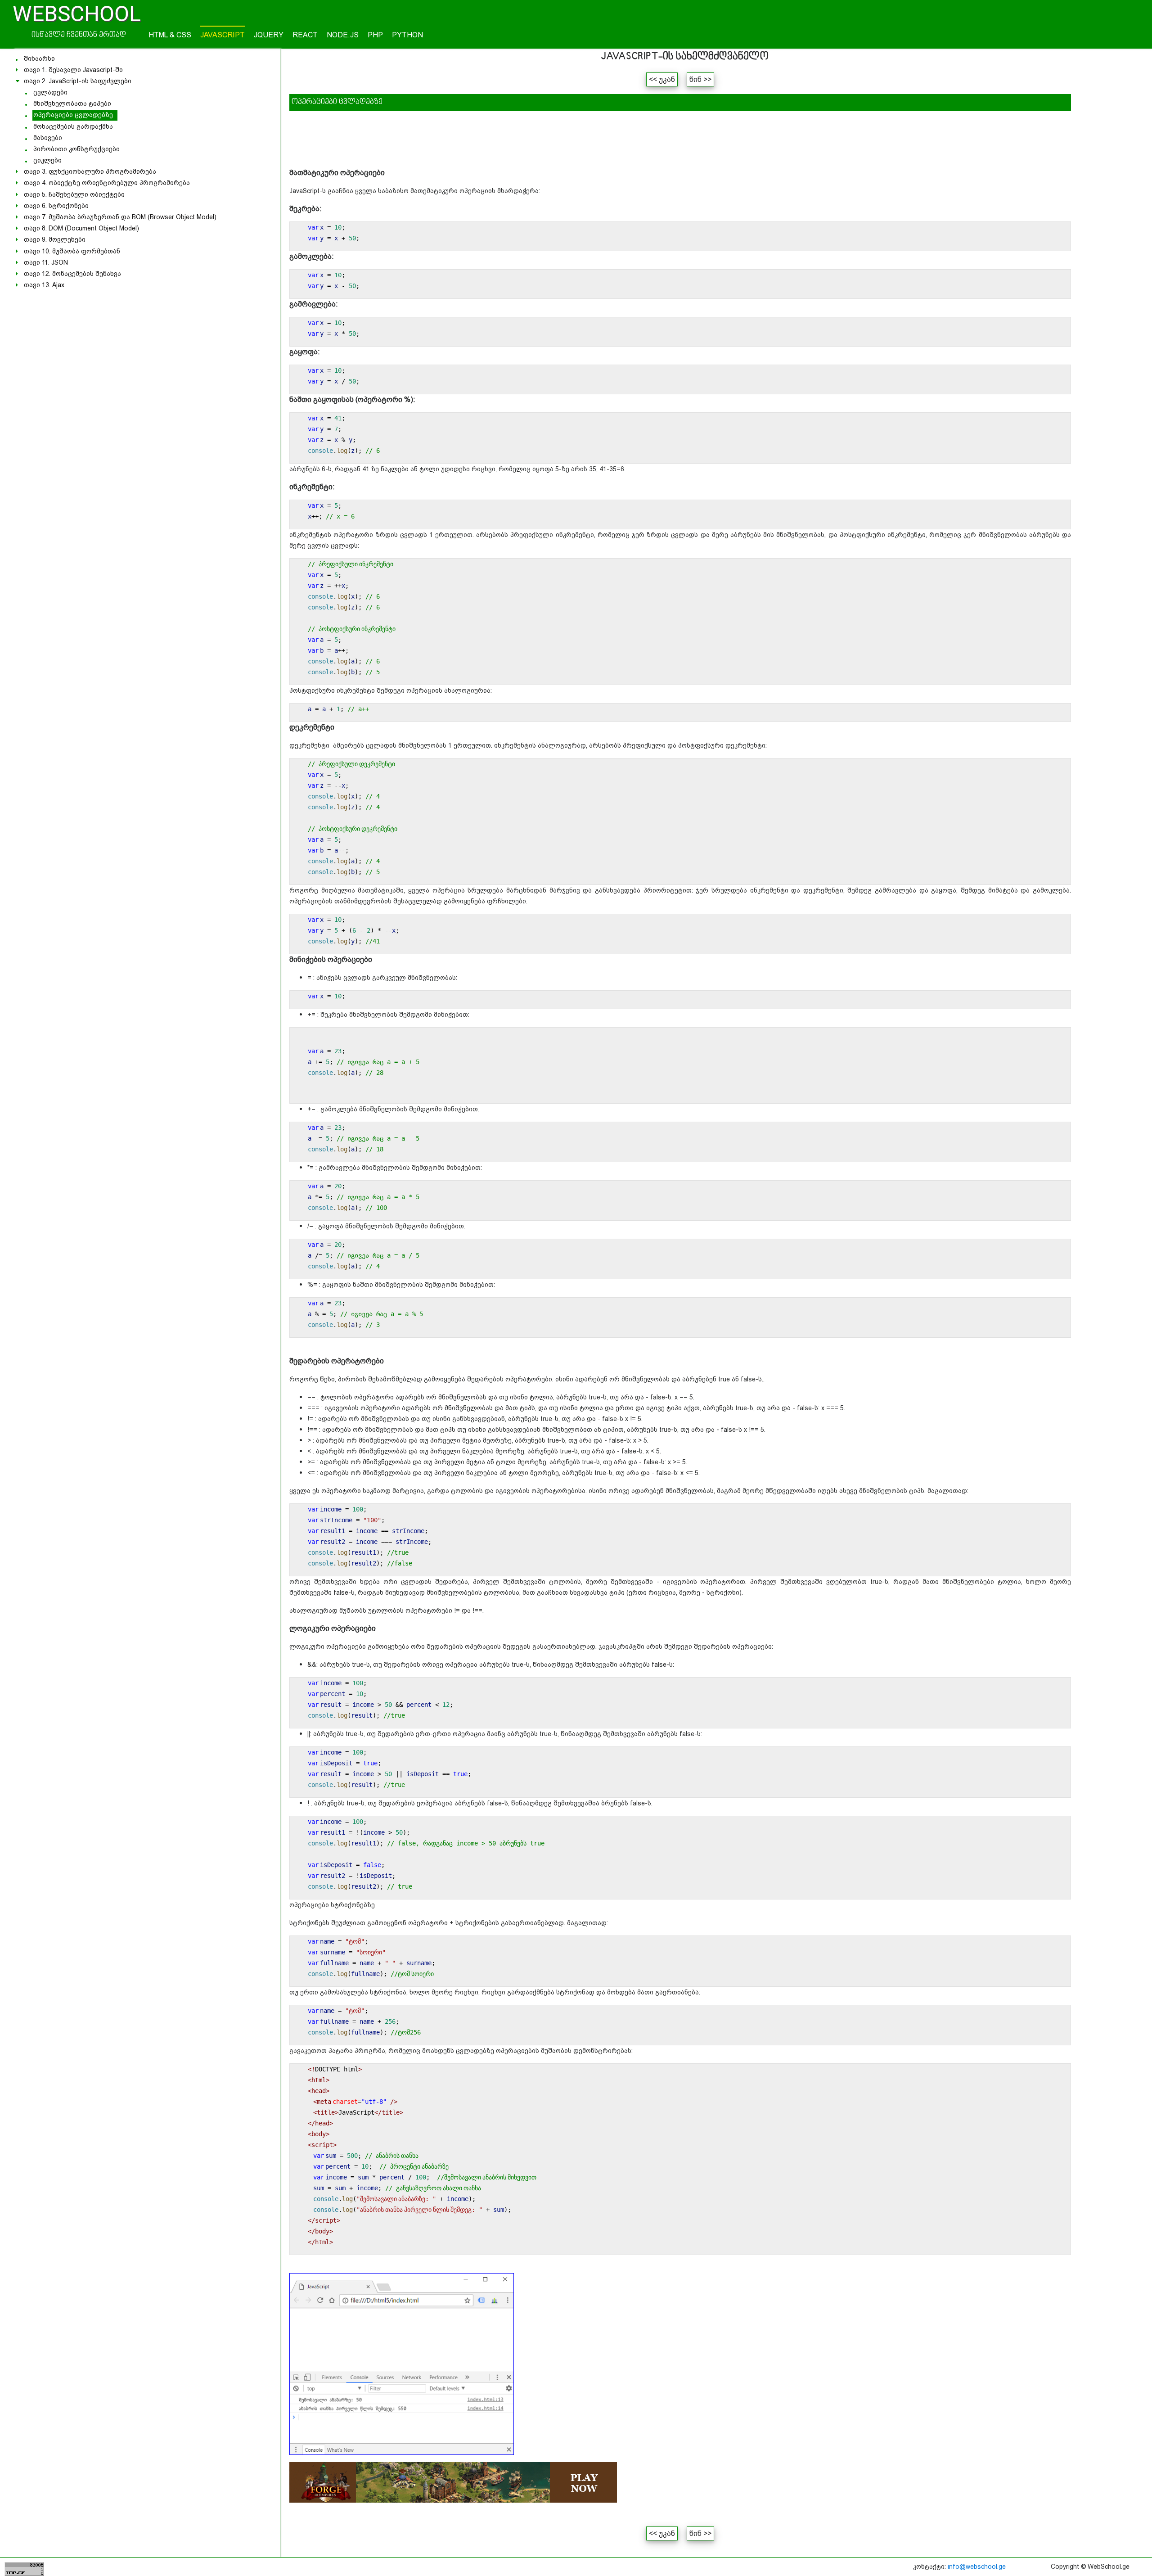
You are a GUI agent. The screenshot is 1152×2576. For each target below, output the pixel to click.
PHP (375, 35)
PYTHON (407, 35)
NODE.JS (343, 35)
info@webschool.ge (977, 2567)
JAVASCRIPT (223, 35)
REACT (305, 35)
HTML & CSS (170, 35)
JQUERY (269, 35)
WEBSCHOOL (77, 14)
